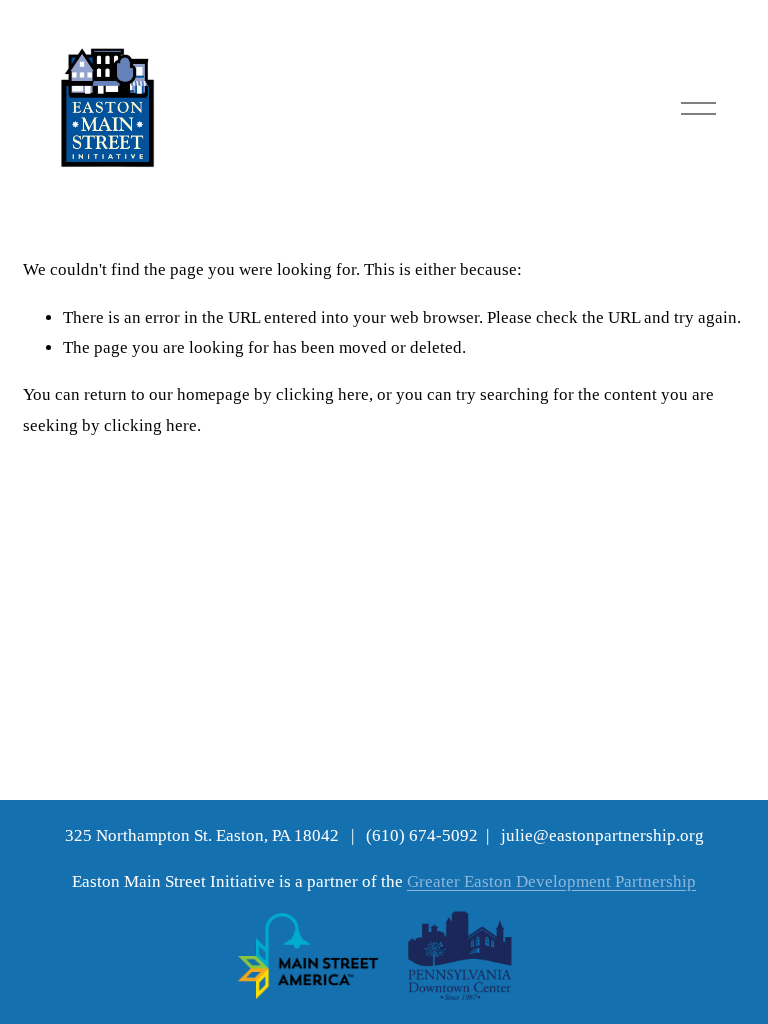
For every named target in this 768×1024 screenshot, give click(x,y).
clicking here (322, 394)
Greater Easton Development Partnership (551, 881)
